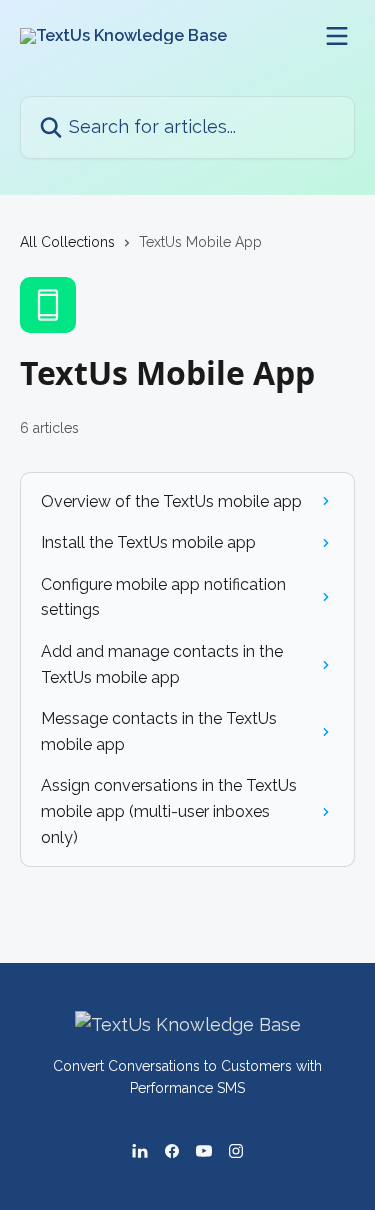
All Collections (67, 242)
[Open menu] (337, 36)
